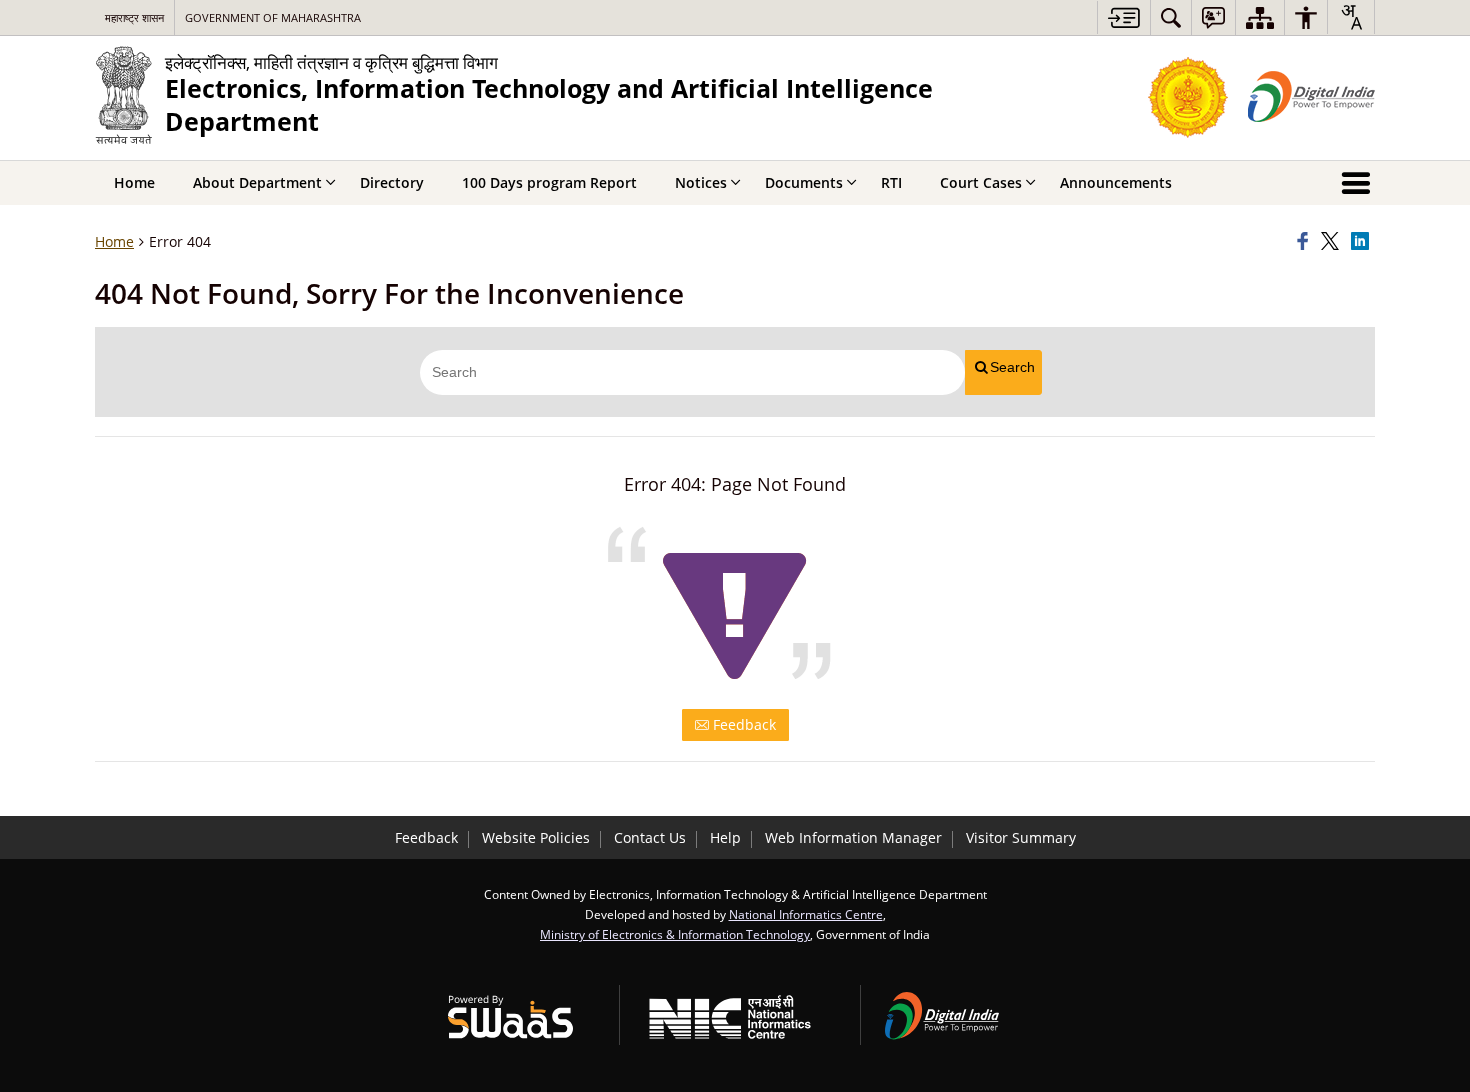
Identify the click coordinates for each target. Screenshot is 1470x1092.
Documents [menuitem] (804, 182)
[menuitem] (1171, 17)
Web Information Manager (853, 837)
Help (725, 837)
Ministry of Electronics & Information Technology (675, 934)
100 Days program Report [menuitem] (549, 182)
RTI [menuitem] (891, 182)
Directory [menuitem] (392, 182)
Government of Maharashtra (273, 17)
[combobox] (1351, 17)
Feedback (742, 724)
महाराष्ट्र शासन (134, 17)
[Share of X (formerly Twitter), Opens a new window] (1333, 242)
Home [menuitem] (134, 182)
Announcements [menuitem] (1116, 182)
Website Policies (536, 837)
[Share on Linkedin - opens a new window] (1363, 242)
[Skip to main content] (1123, 17)
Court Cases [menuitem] (981, 182)
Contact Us (650, 837)
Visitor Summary (1021, 837)
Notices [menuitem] (701, 182)
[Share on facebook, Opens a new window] (1306, 242)
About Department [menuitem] (257, 182)
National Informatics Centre (806, 914)
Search (1012, 367)
